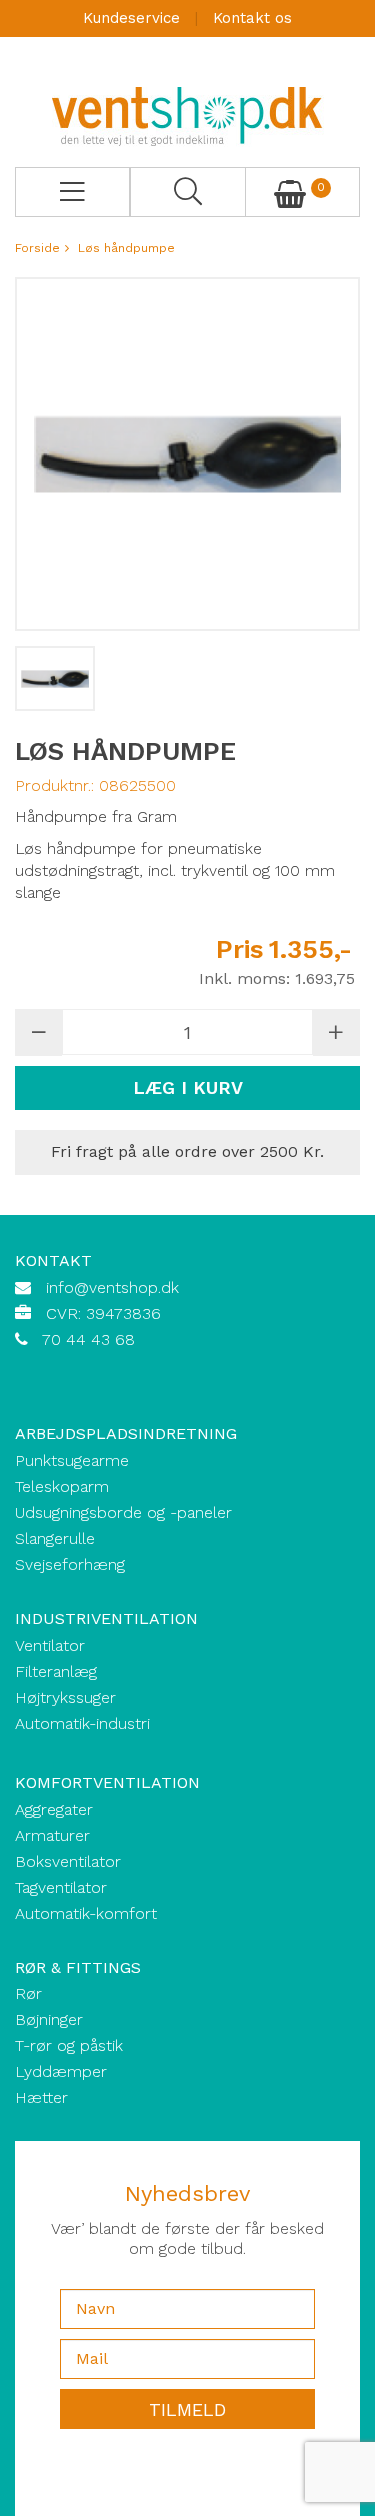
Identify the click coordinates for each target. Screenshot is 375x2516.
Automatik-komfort (86, 1913)
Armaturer (52, 1835)
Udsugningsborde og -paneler (123, 1512)
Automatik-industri (82, 1723)
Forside (37, 248)
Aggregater (54, 1809)
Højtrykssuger (65, 1697)
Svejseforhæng (70, 1564)
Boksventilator (68, 1861)
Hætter (41, 2097)
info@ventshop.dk (112, 1287)
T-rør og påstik (69, 2045)
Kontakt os (252, 18)
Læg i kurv (188, 1087)
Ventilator (50, 1645)
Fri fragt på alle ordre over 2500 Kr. (187, 1151)
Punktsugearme (72, 1460)
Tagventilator (61, 1887)
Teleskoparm (62, 1486)
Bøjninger (49, 2019)
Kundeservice (131, 18)
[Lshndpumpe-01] (55, 678)
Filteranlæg (56, 1671)
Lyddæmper (61, 2071)
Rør (28, 1993)
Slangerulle (55, 1538)
